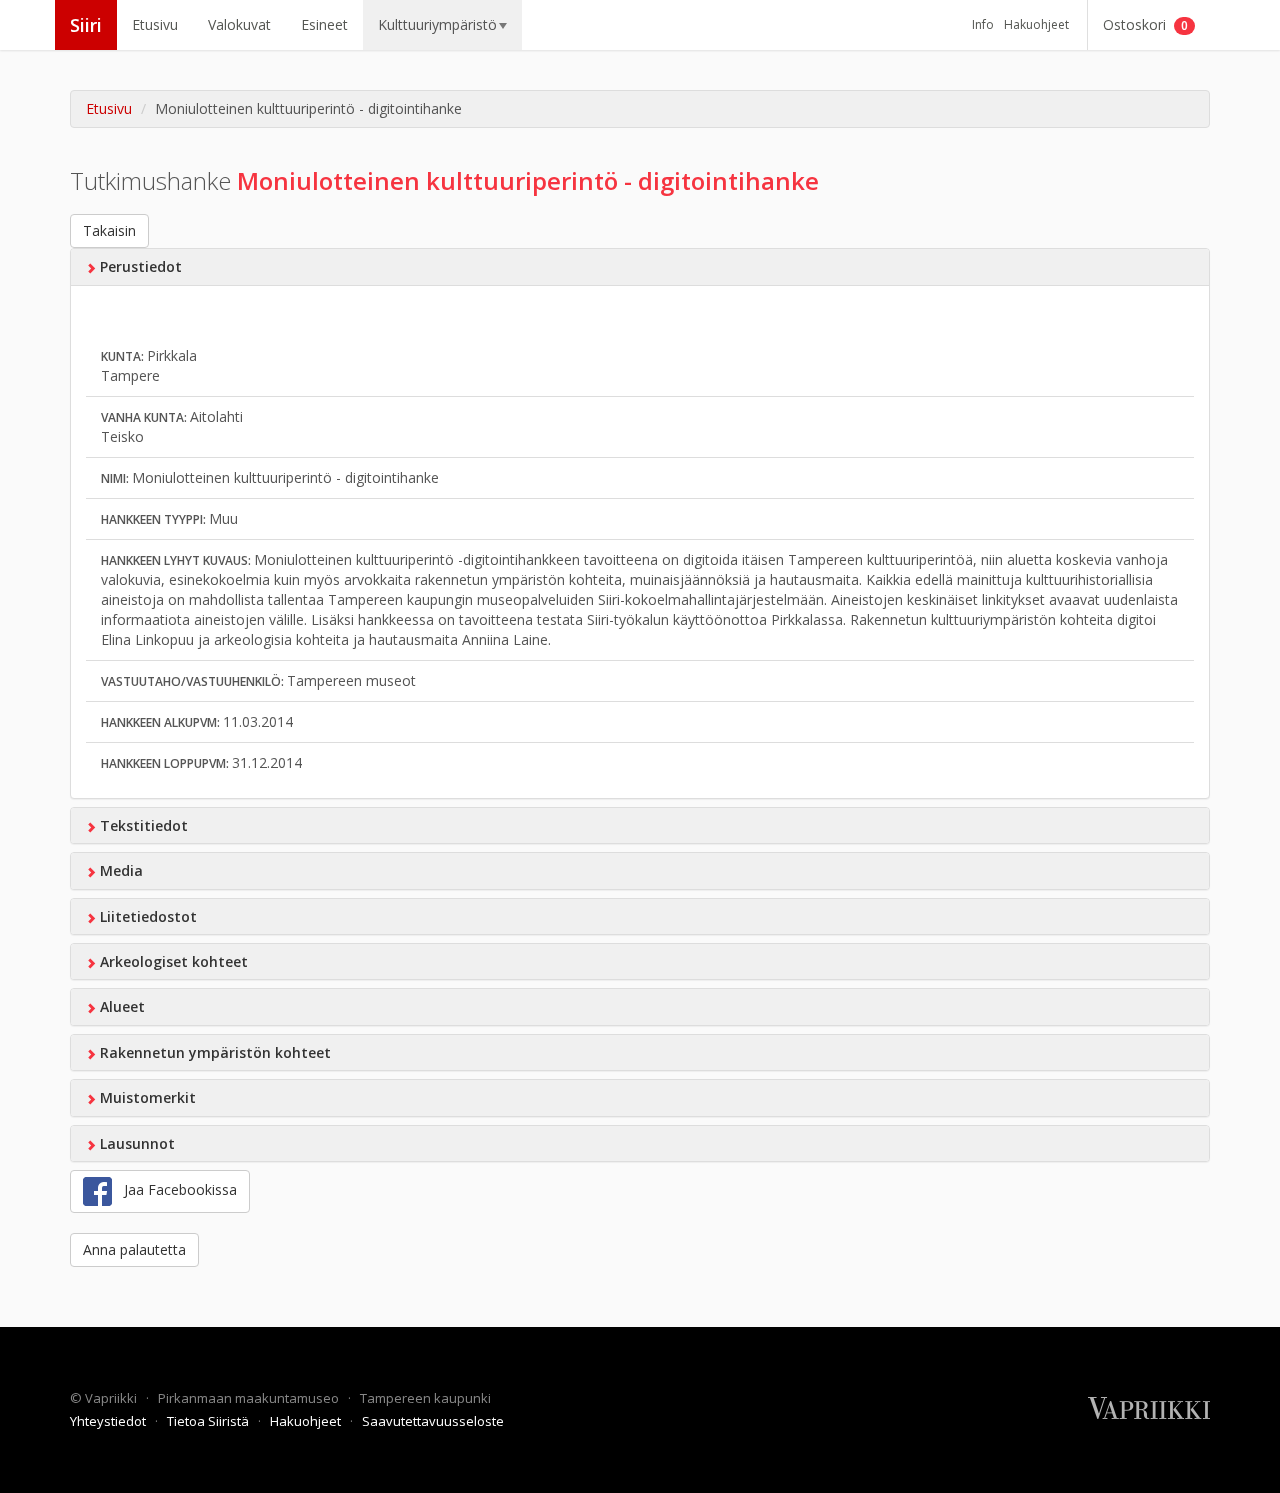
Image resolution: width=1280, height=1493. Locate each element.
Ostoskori (1145, 24)
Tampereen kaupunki (425, 1398)
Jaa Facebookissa (174, 1189)
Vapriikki (112, 1398)
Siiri (86, 25)
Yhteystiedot (109, 1421)
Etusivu (155, 24)
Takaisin (109, 230)
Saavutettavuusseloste (433, 1421)
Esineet (324, 24)
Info (983, 24)
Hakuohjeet (1036, 24)
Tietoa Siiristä (209, 1421)
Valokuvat (239, 24)
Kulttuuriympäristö (437, 24)
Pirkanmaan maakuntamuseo (250, 1398)
